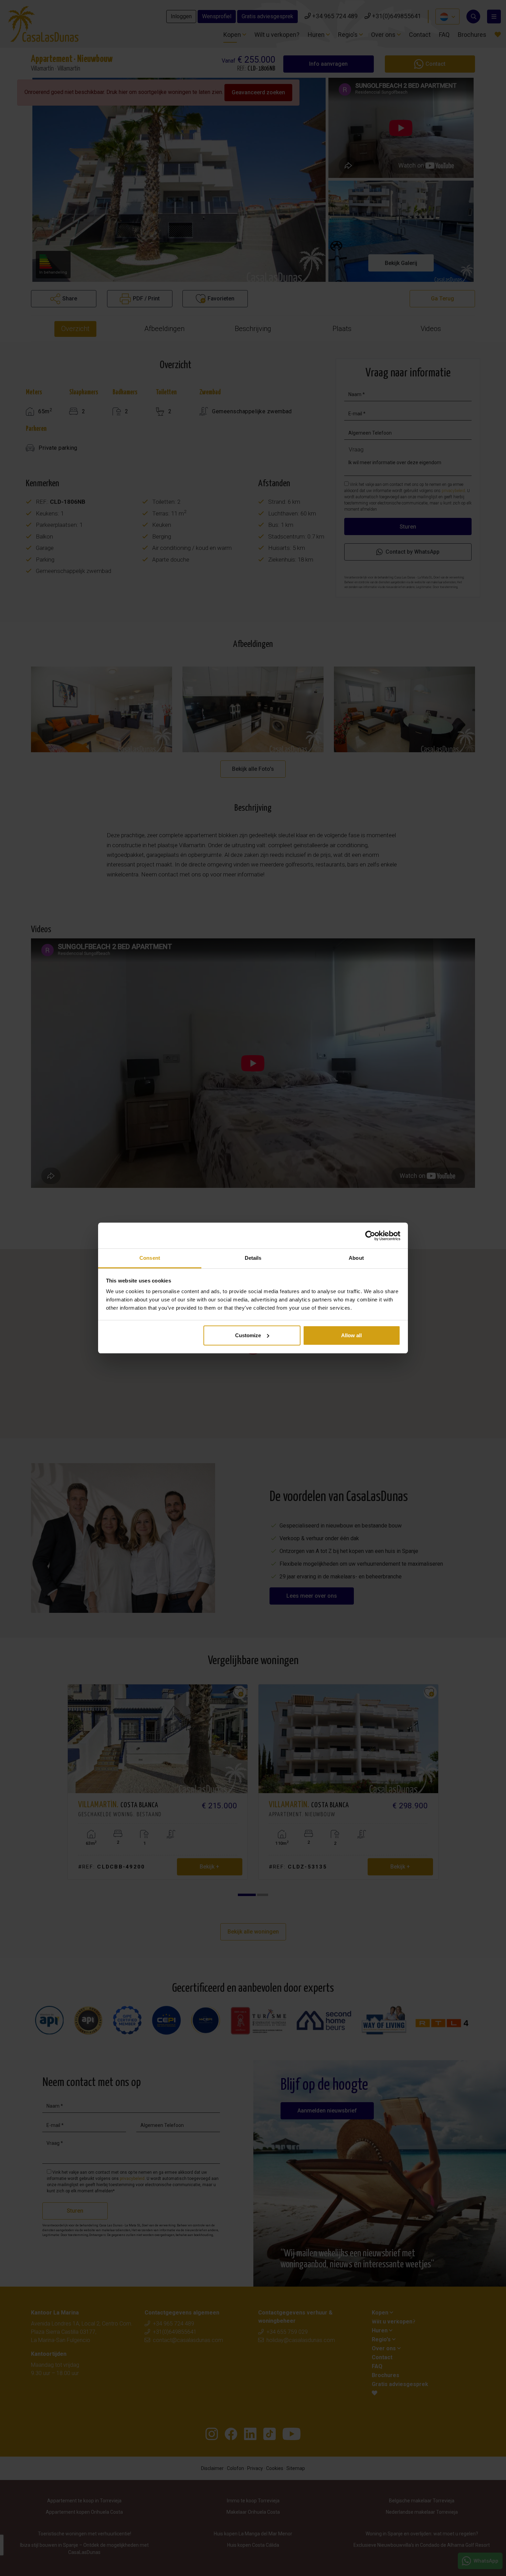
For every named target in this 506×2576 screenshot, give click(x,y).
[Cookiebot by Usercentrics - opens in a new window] (370, 1236)
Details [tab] (253, 1258)
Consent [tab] (150, 1258)
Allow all (351, 1335)
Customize (248, 1335)
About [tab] (356, 1258)
